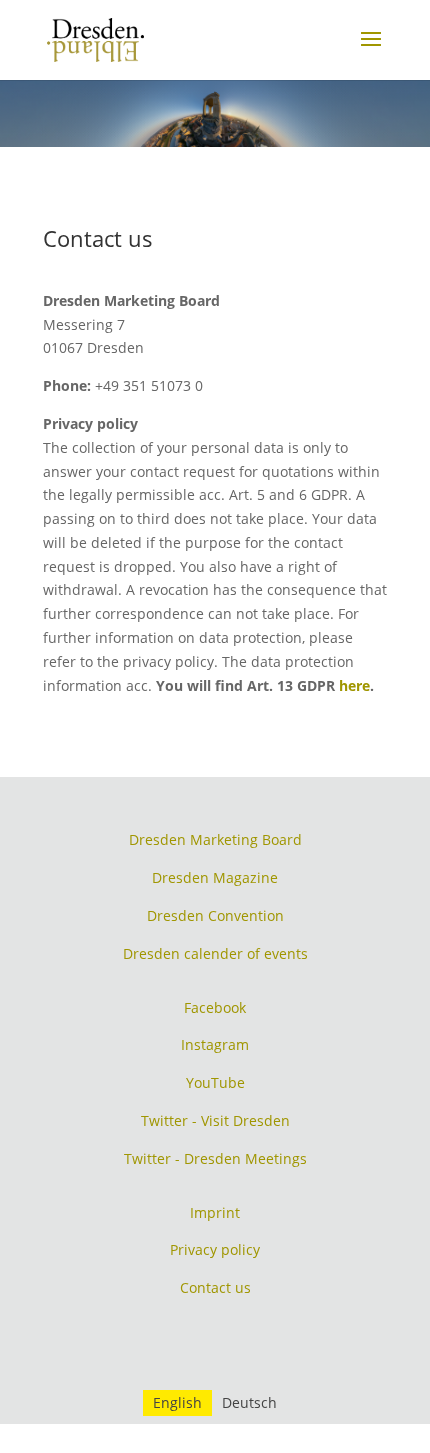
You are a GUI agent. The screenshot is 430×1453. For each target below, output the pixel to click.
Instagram (215, 1044)
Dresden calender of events (215, 953)
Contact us (215, 1287)
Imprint (215, 1212)
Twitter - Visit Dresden (215, 1120)
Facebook (215, 1007)
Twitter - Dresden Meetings (215, 1158)
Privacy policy (215, 1249)
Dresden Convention (215, 915)
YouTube (215, 1082)
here (354, 685)
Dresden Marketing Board (215, 839)
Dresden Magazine (215, 877)
